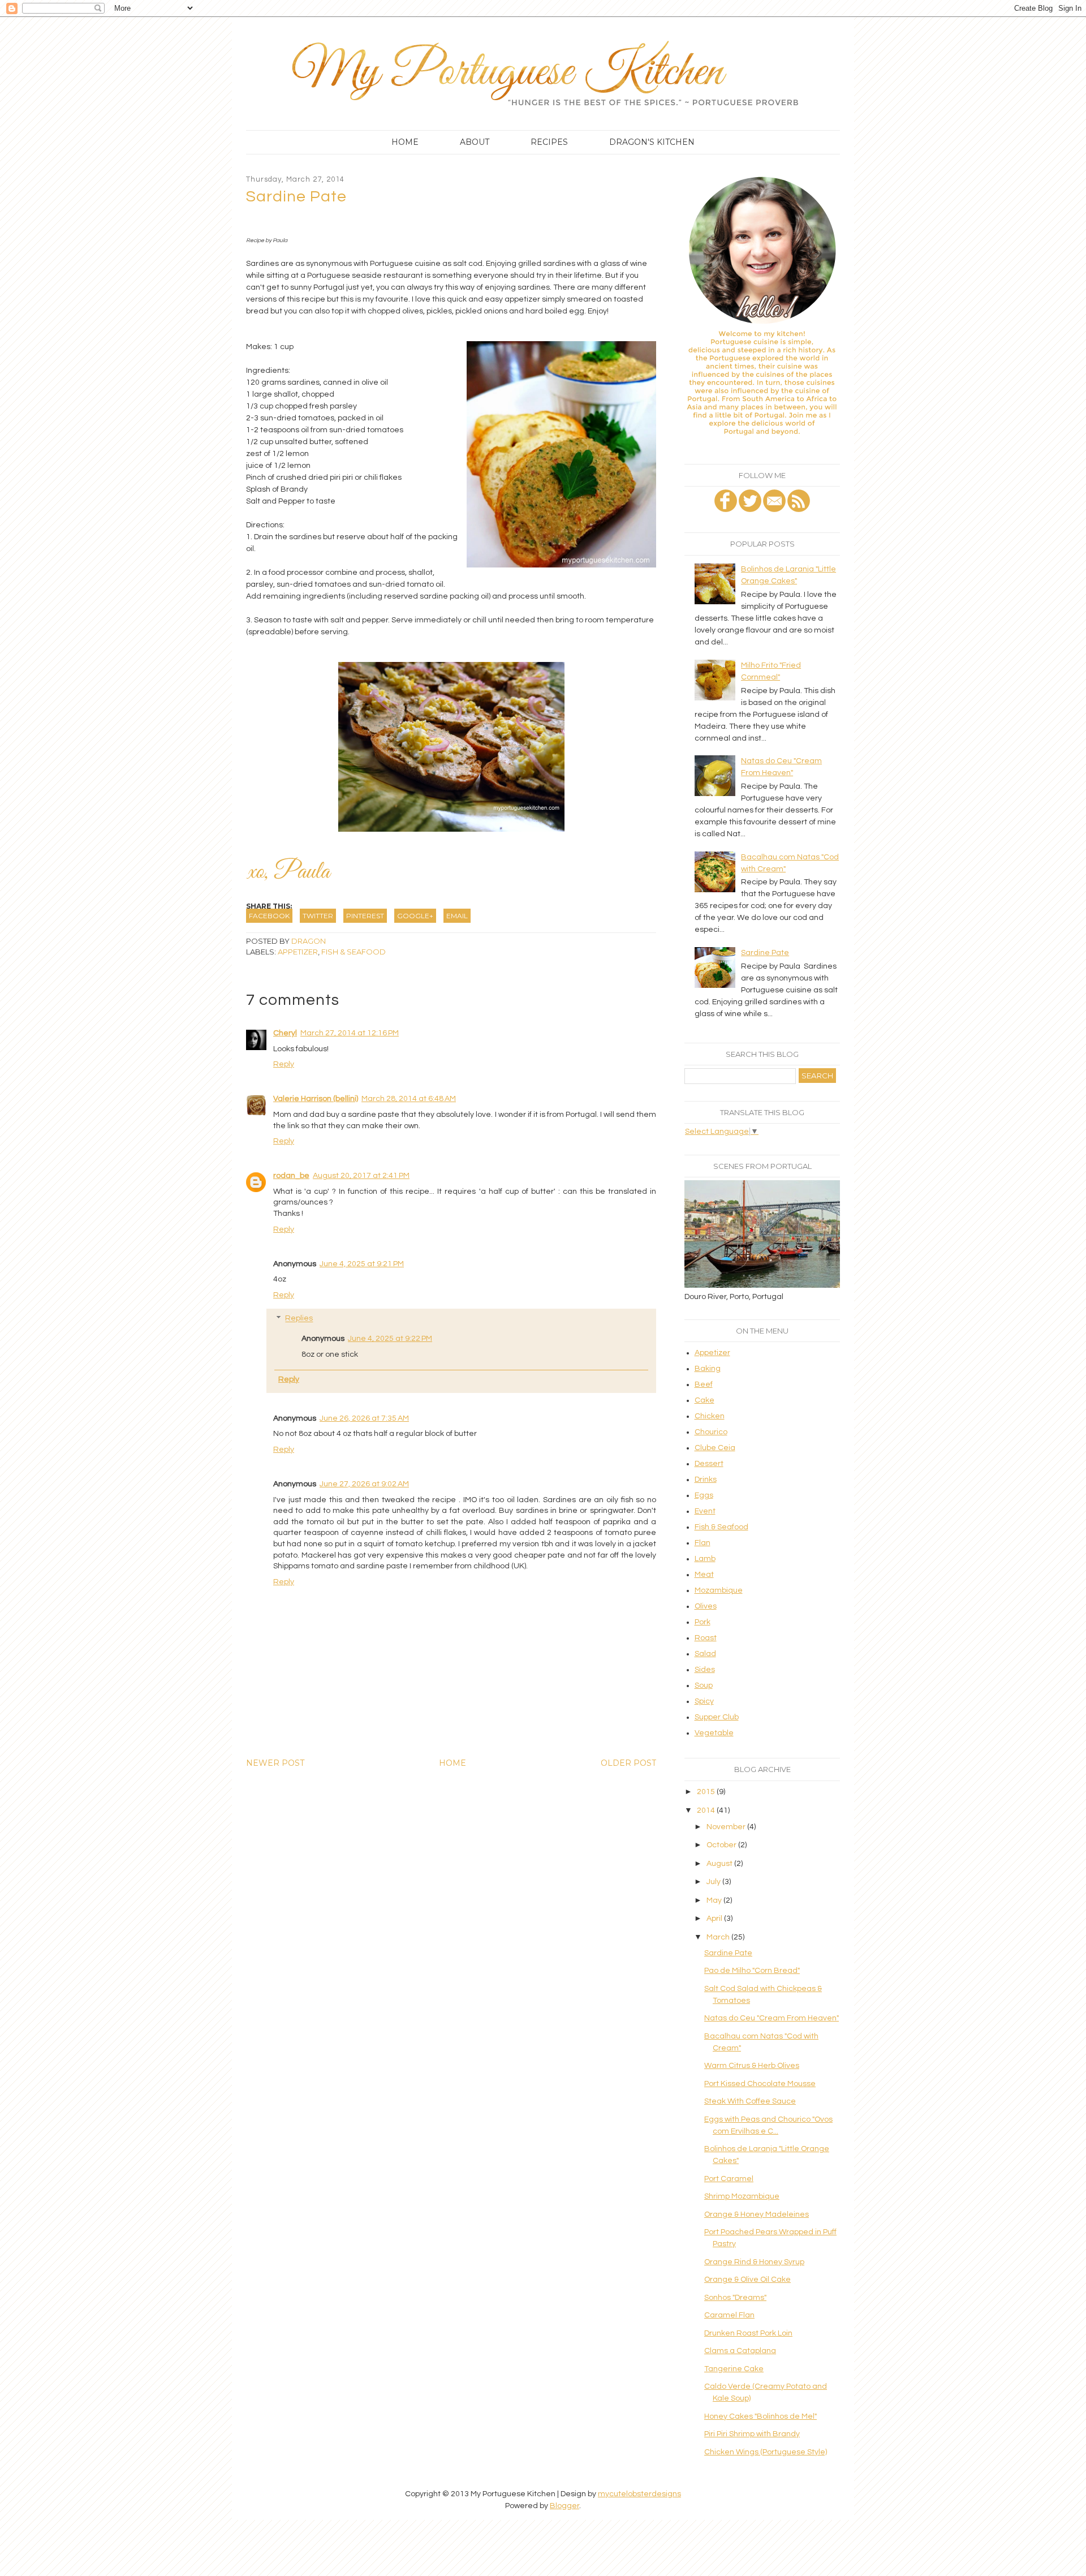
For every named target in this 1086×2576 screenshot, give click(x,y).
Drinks (706, 1480)
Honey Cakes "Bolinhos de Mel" (760, 2416)
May (715, 1900)
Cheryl (285, 1033)
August (720, 1864)
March (719, 1937)
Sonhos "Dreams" (735, 2298)
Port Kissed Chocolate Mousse (760, 2084)
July (714, 1882)
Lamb (705, 1559)
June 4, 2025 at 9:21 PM (362, 1264)
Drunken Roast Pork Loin (748, 2333)
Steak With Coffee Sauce (750, 2101)
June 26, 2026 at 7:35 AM (364, 1418)
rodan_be (291, 1176)
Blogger (564, 2506)
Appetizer (298, 952)
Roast (706, 1638)
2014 (707, 1810)
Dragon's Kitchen (652, 142)
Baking (708, 1369)
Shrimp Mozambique (742, 2196)
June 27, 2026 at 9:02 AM (364, 1484)
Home (405, 142)
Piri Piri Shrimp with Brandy (752, 2434)
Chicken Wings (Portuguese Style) (766, 2452)
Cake (704, 1400)
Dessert (709, 1464)
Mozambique (719, 1590)
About (475, 142)
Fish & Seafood (354, 952)
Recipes (549, 142)
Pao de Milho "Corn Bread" (752, 1971)
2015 (707, 1792)
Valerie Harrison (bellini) (316, 1099)
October (722, 1845)
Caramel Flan (729, 2315)
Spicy (704, 1701)
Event (705, 1511)
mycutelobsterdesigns (639, 2494)
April (715, 1919)
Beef (704, 1384)
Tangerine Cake (734, 2369)
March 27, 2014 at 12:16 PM (350, 1033)
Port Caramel (729, 2179)
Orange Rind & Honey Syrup (754, 2262)
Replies (299, 1319)
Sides (705, 1670)
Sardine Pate (765, 953)
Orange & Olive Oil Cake (747, 2280)
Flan (703, 1543)
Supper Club (717, 1717)
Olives (706, 1606)
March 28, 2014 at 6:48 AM (409, 1099)
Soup (704, 1685)
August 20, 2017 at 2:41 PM (361, 1176)
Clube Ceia (715, 1448)
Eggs (704, 1495)
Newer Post (275, 1763)
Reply (284, 1064)
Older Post (628, 1763)
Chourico (711, 1432)
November (727, 1827)
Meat (704, 1575)
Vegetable (714, 1733)
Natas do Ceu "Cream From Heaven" (772, 2018)
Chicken (710, 1416)
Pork (703, 1622)
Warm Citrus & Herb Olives (752, 2066)
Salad (705, 1654)
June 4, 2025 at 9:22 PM (390, 1339)
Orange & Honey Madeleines (757, 2214)
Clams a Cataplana (740, 2351)
